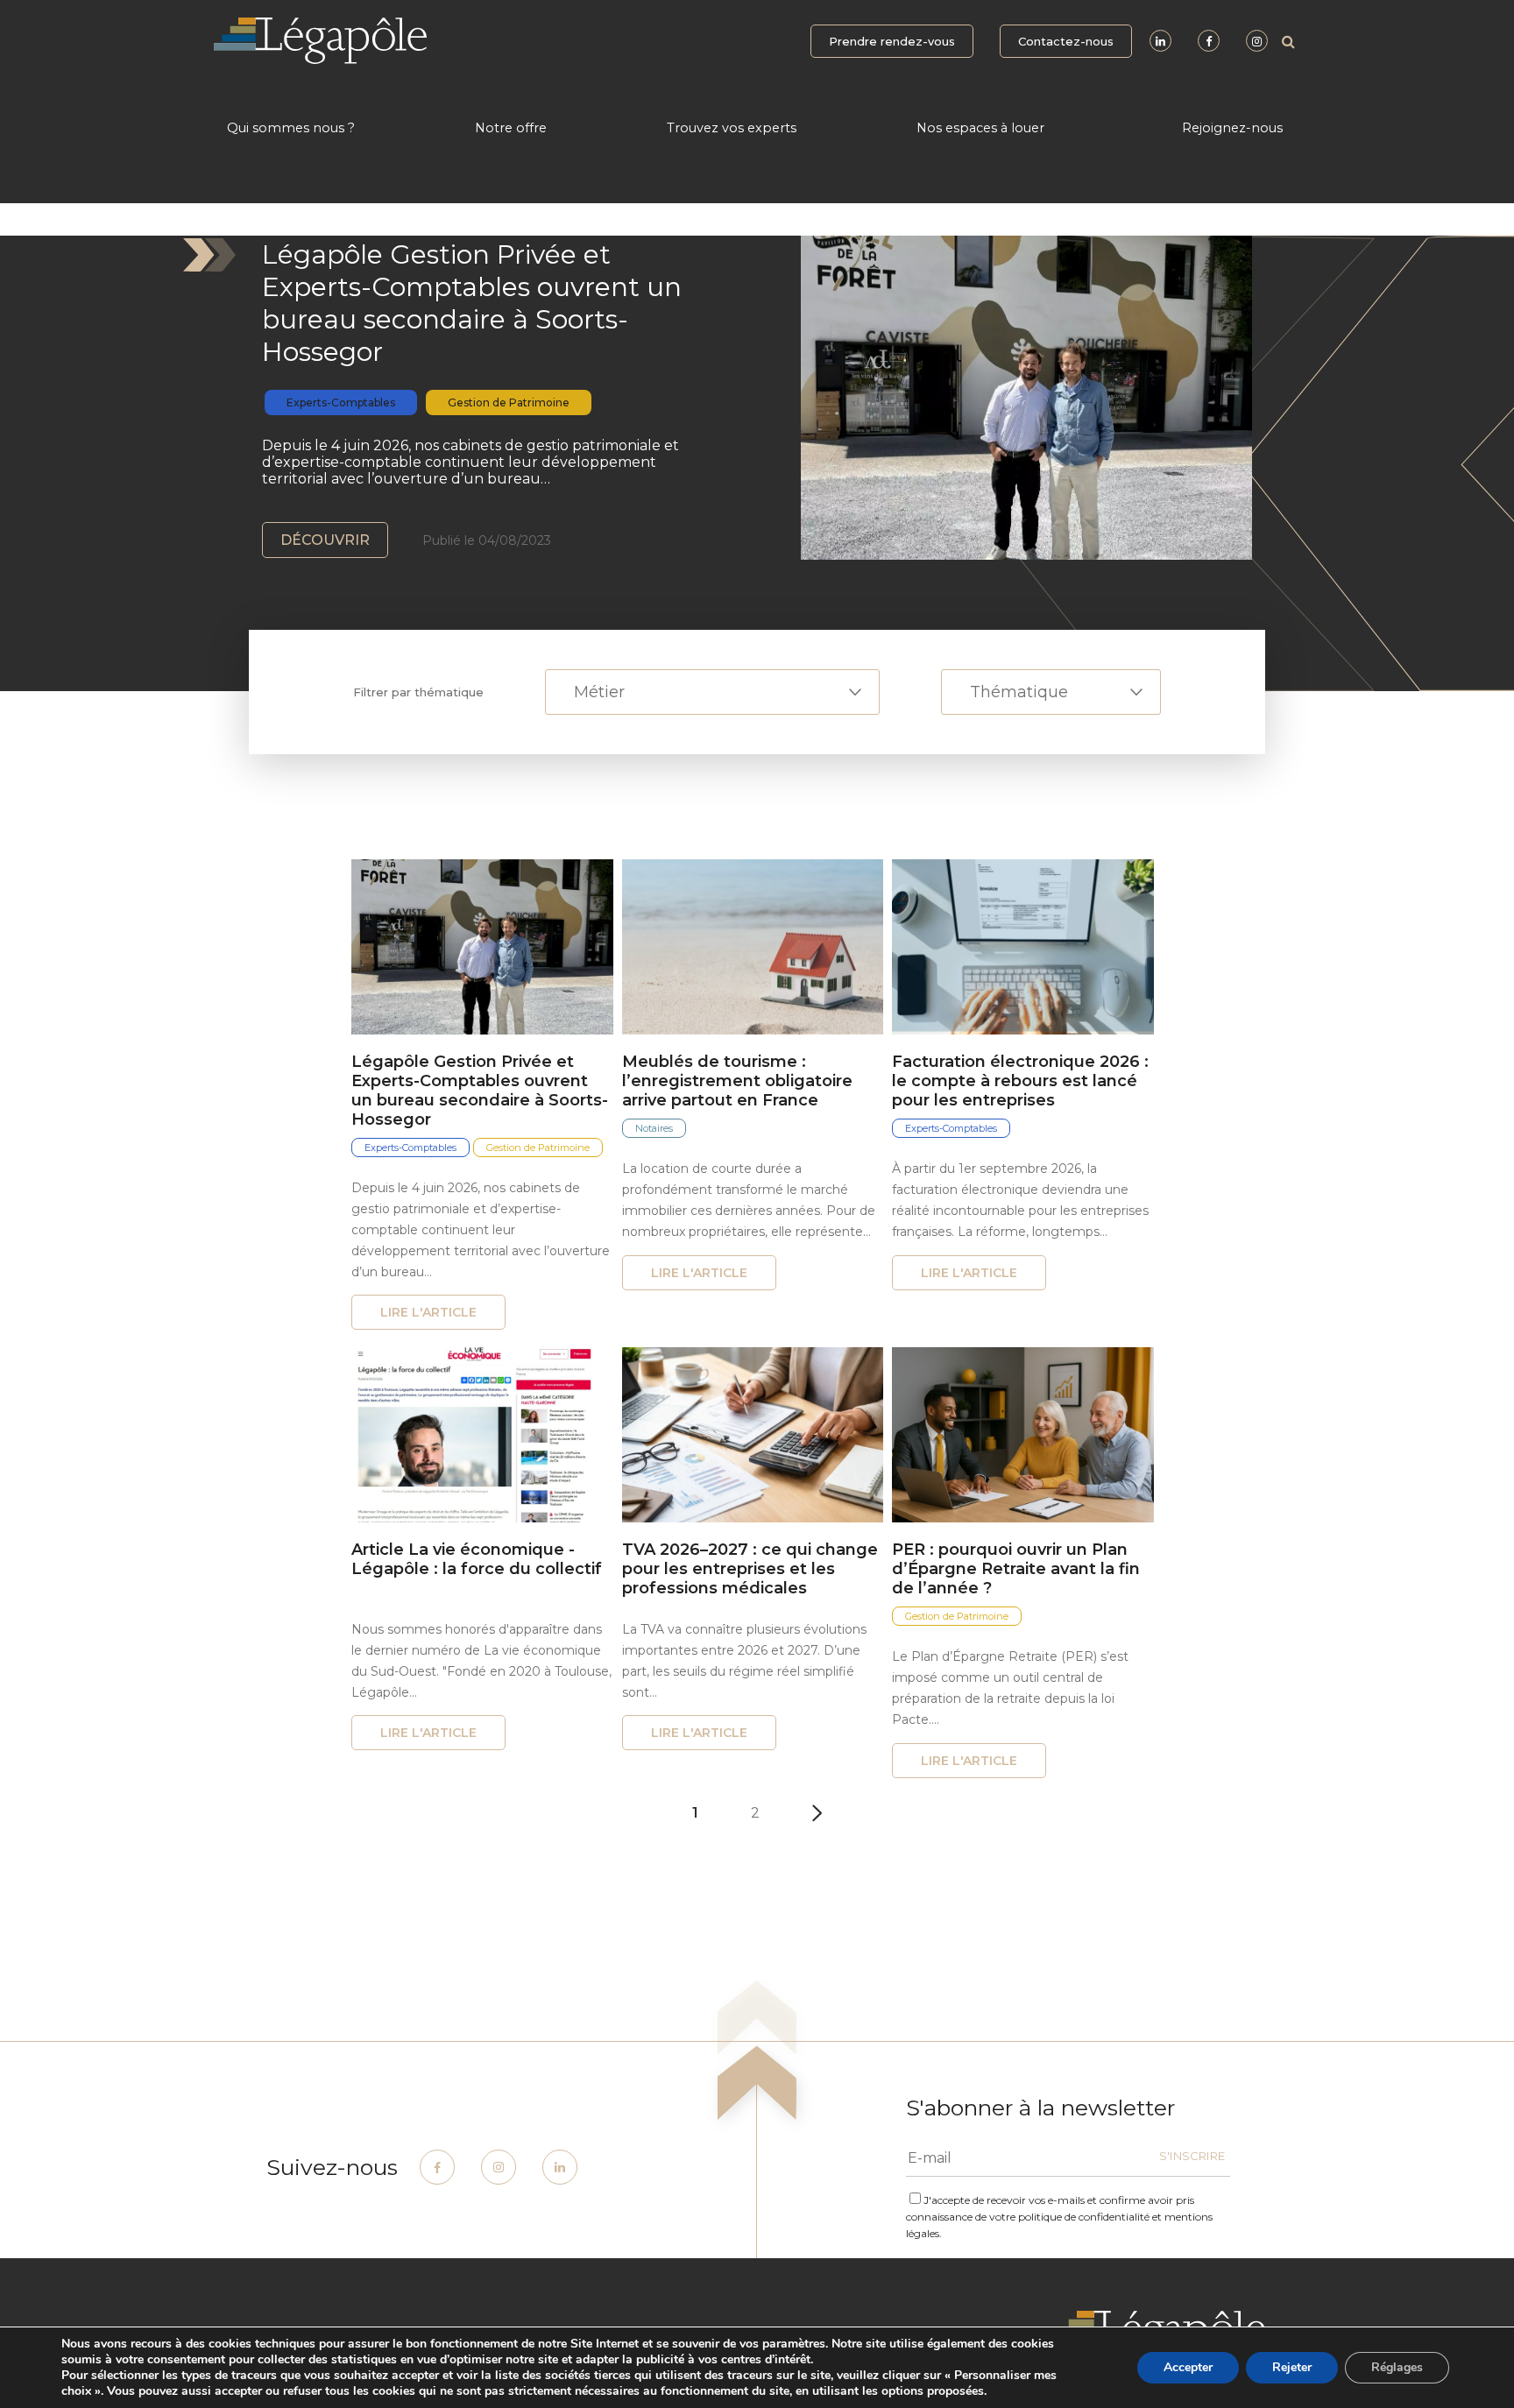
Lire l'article (428, 1312)
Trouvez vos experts (732, 128)
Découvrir (325, 540)
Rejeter (1292, 2367)
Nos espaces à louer (980, 128)
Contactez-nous (1066, 41)
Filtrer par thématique (418, 692)
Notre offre (511, 128)
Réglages (1397, 2367)
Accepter (1188, 2367)
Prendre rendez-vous (892, 41)
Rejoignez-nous (1232, 128)
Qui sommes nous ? (291, 128)
